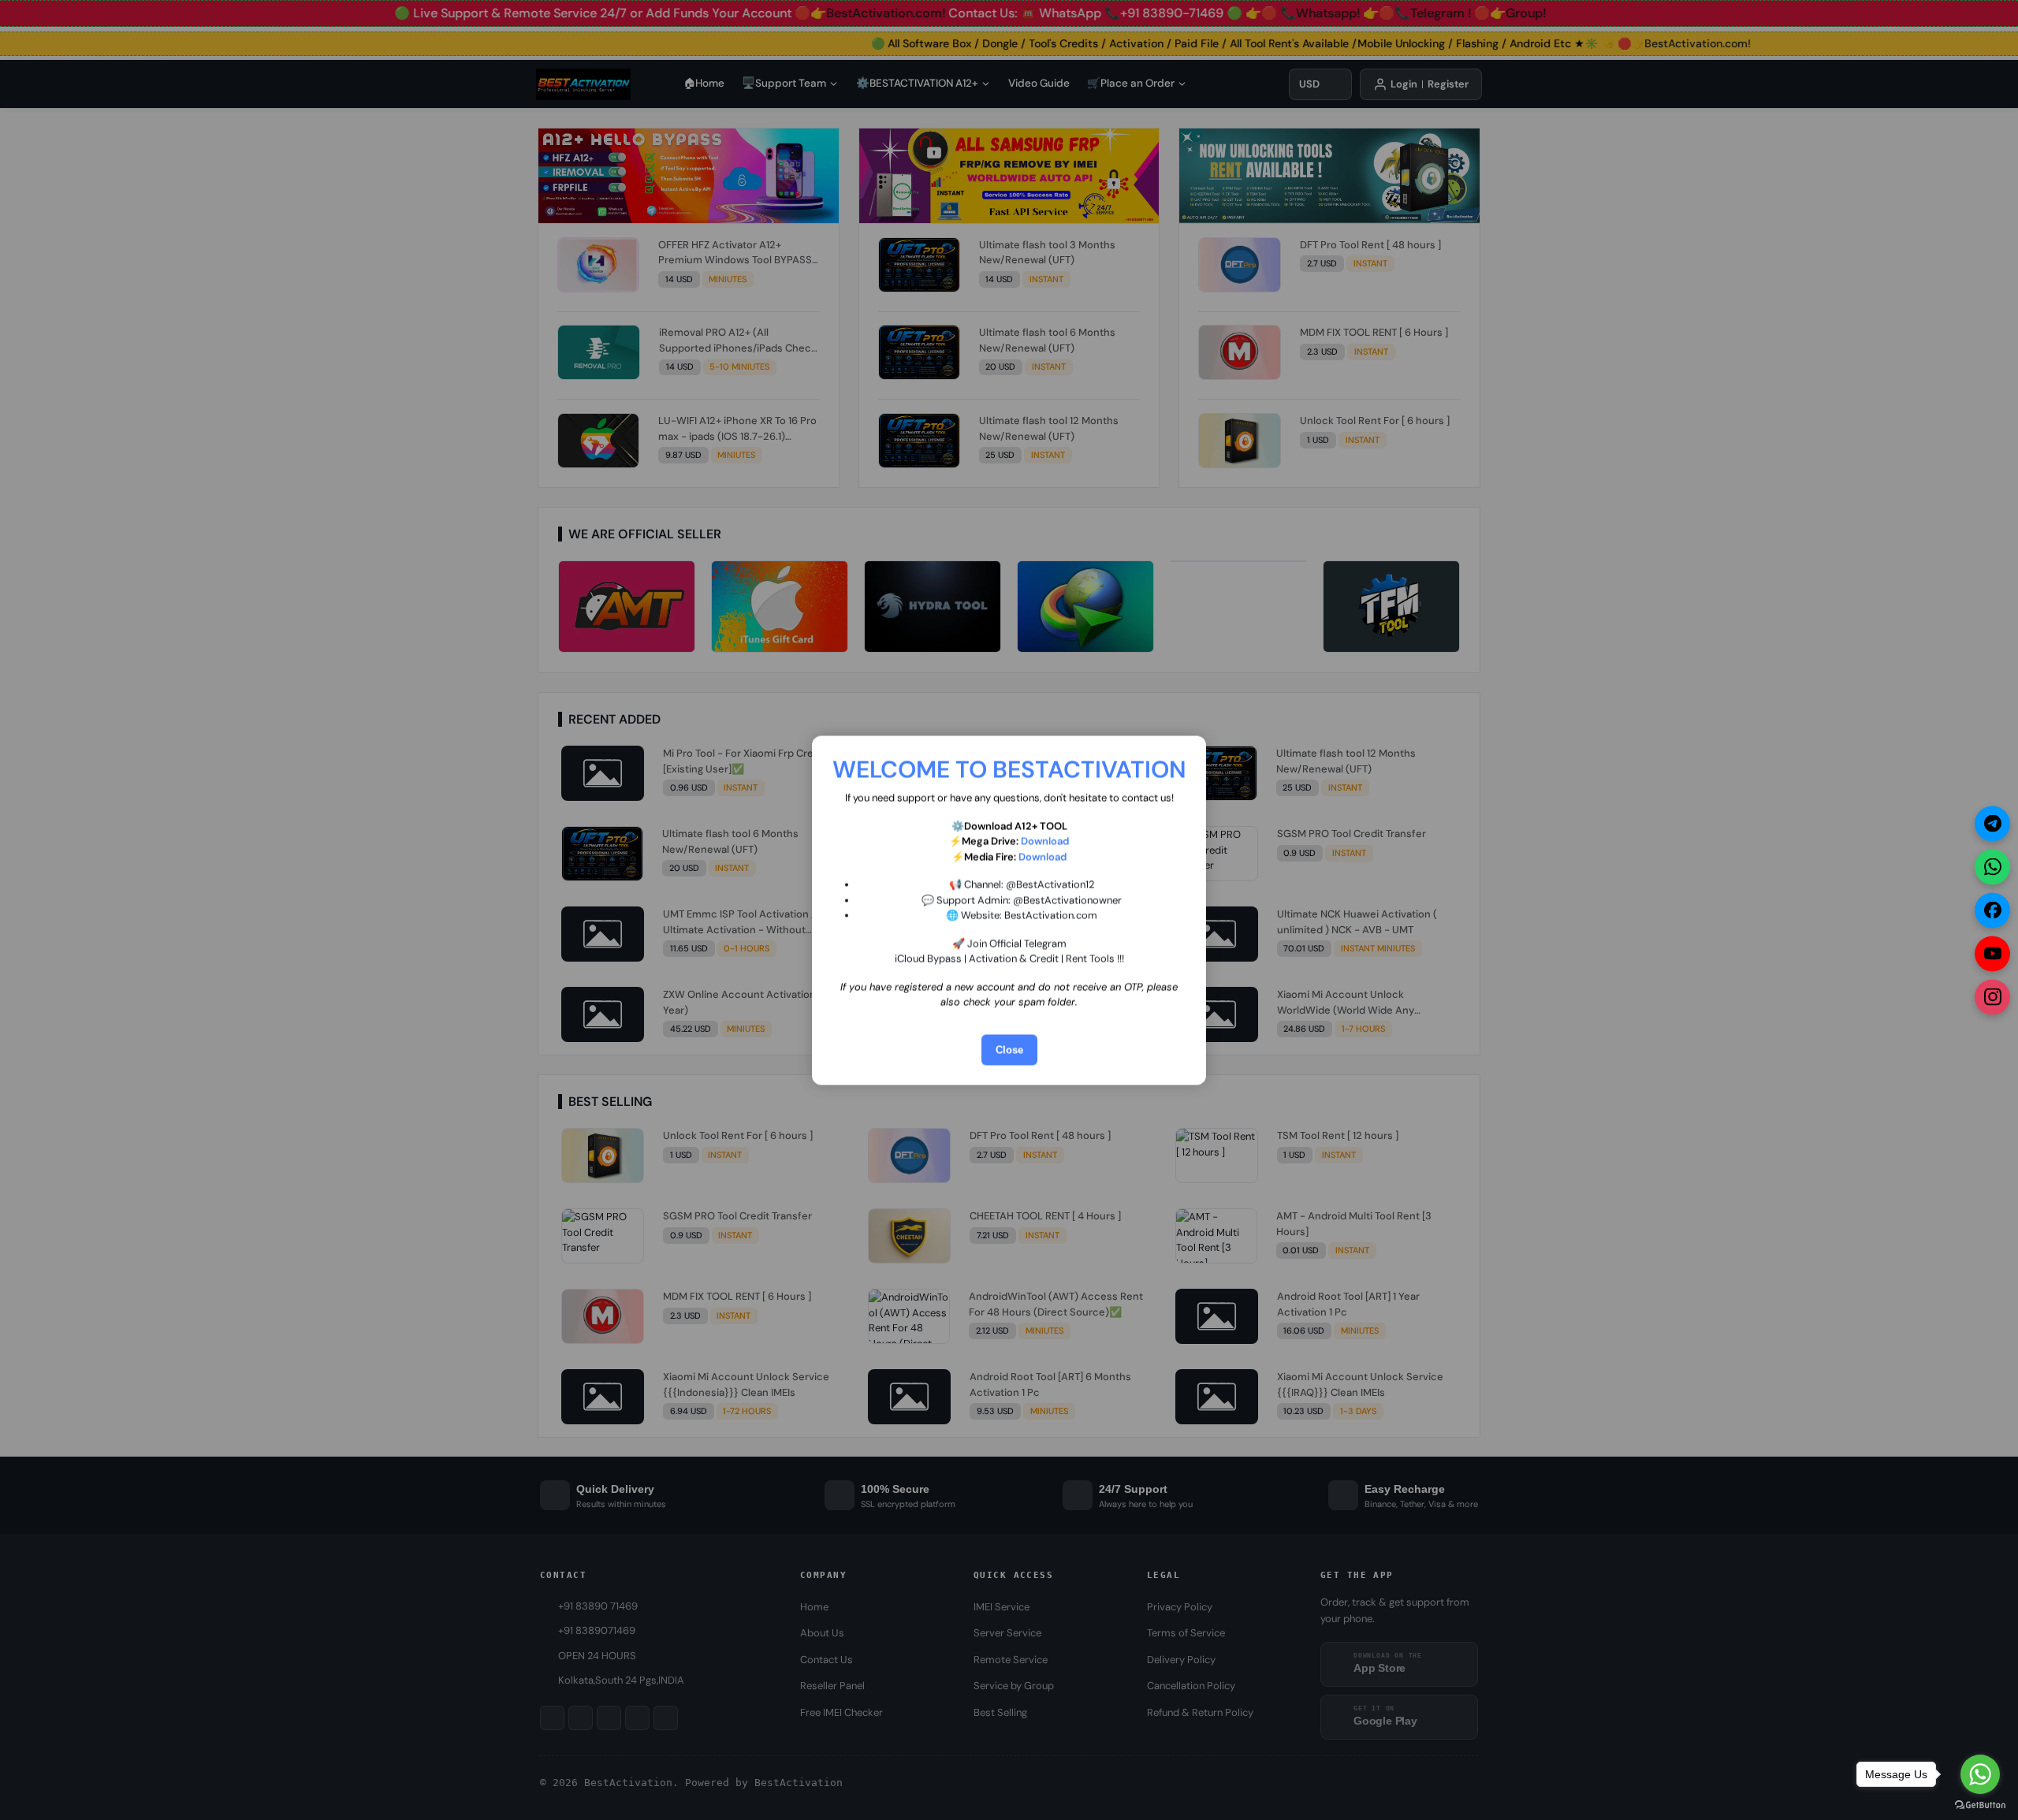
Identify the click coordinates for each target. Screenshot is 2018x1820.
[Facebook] (1992, 910)
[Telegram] (1992, 823)
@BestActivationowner (1067, 900)
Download (1045, 841)
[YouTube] (1992, 953)
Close (1009, 1050)
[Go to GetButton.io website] (1980, 1804)
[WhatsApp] (1992, 867)
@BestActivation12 (1050, 884)
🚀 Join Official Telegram (1009, 943)
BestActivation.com (1051, 915)
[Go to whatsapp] (1980, 1774)
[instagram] (1992, 997)
